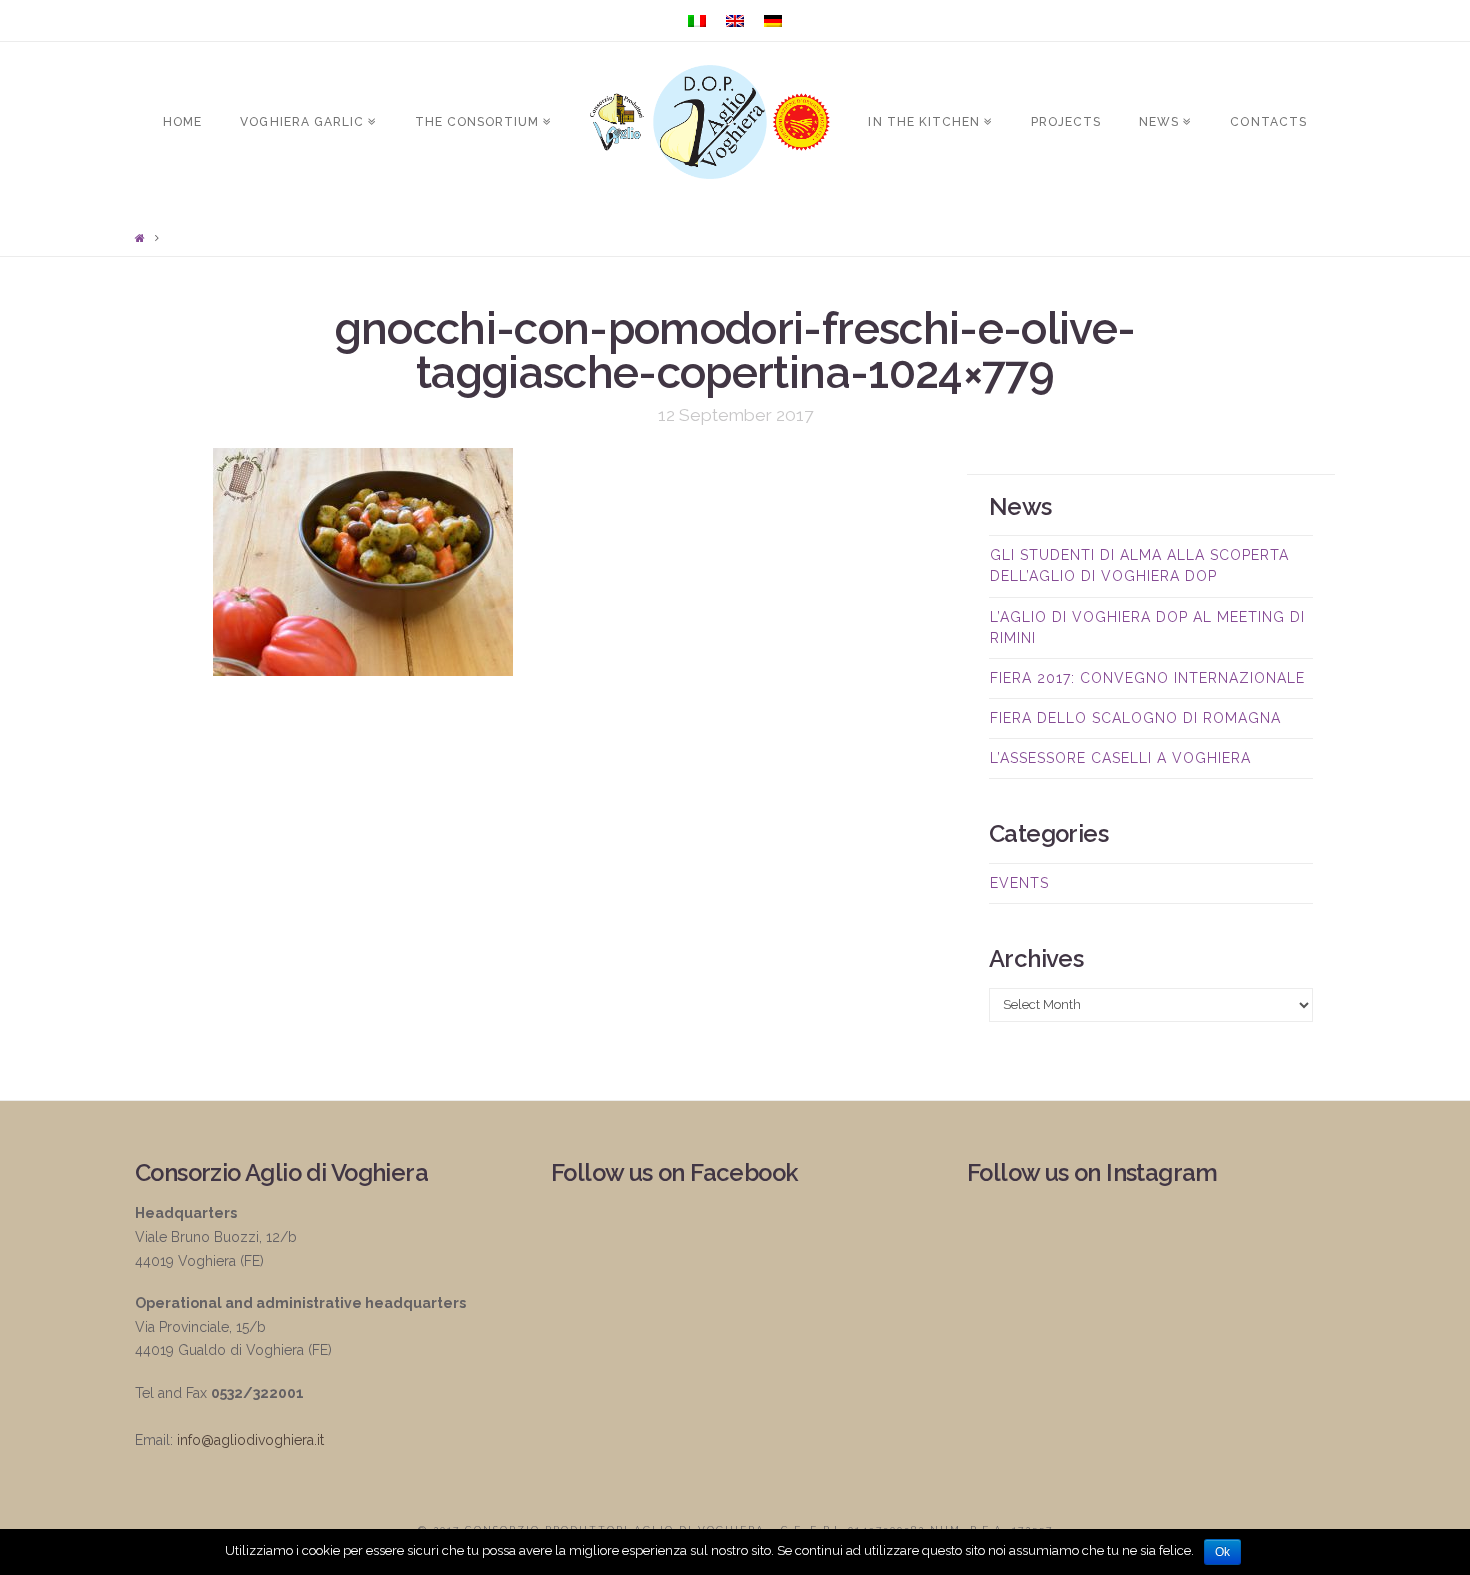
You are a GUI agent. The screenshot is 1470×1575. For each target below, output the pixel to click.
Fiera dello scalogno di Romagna (1135, 718)
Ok (1222, 1552)
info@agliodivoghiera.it (250, 1440)
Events (1019, 883)
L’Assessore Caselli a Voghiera (1120, 758)
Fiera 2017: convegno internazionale (1147, 678)
